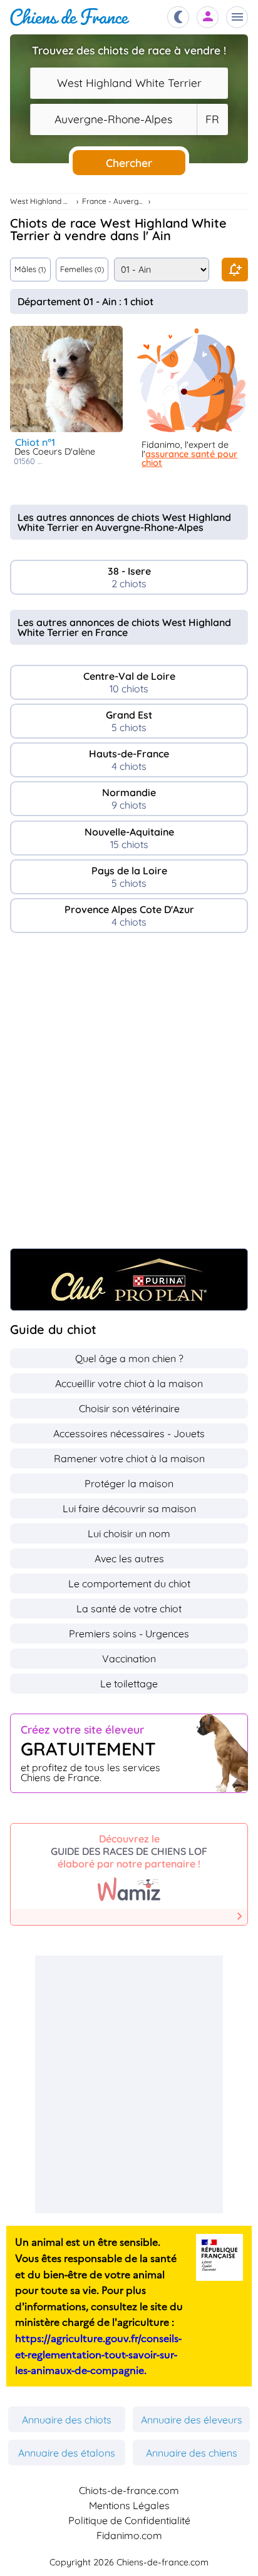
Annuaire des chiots (67, 2420)
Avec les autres (129, 1558)
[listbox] (212, 119)
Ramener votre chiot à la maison (129, 1458)
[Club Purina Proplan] (129, 1280)
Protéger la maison (129, 1483)
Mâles (30, 269)
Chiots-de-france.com (129, 2490)
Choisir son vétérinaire (129, 1408)
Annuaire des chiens (192, 2453)
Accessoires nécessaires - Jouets (129, 1433)
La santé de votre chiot (129, 1609)
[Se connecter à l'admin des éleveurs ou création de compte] (208, 17)
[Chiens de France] (70, 17)
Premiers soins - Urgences (129, 1634)
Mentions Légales (129, 2505)
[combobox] (129, 83)
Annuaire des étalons (67, 2453)
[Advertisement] (129, 1097)
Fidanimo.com (129, 2535)
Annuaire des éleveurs (192, 2420)
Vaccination (129, 1659)
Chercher (129, 163)
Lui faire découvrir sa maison (129, 1508)
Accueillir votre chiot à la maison (129, 1383)
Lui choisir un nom (129, 1533)
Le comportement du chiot (129, 1583)
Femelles (82, 269)
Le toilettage (129, 1684)
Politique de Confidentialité (129, 2520)
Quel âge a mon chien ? (129, 1358)
